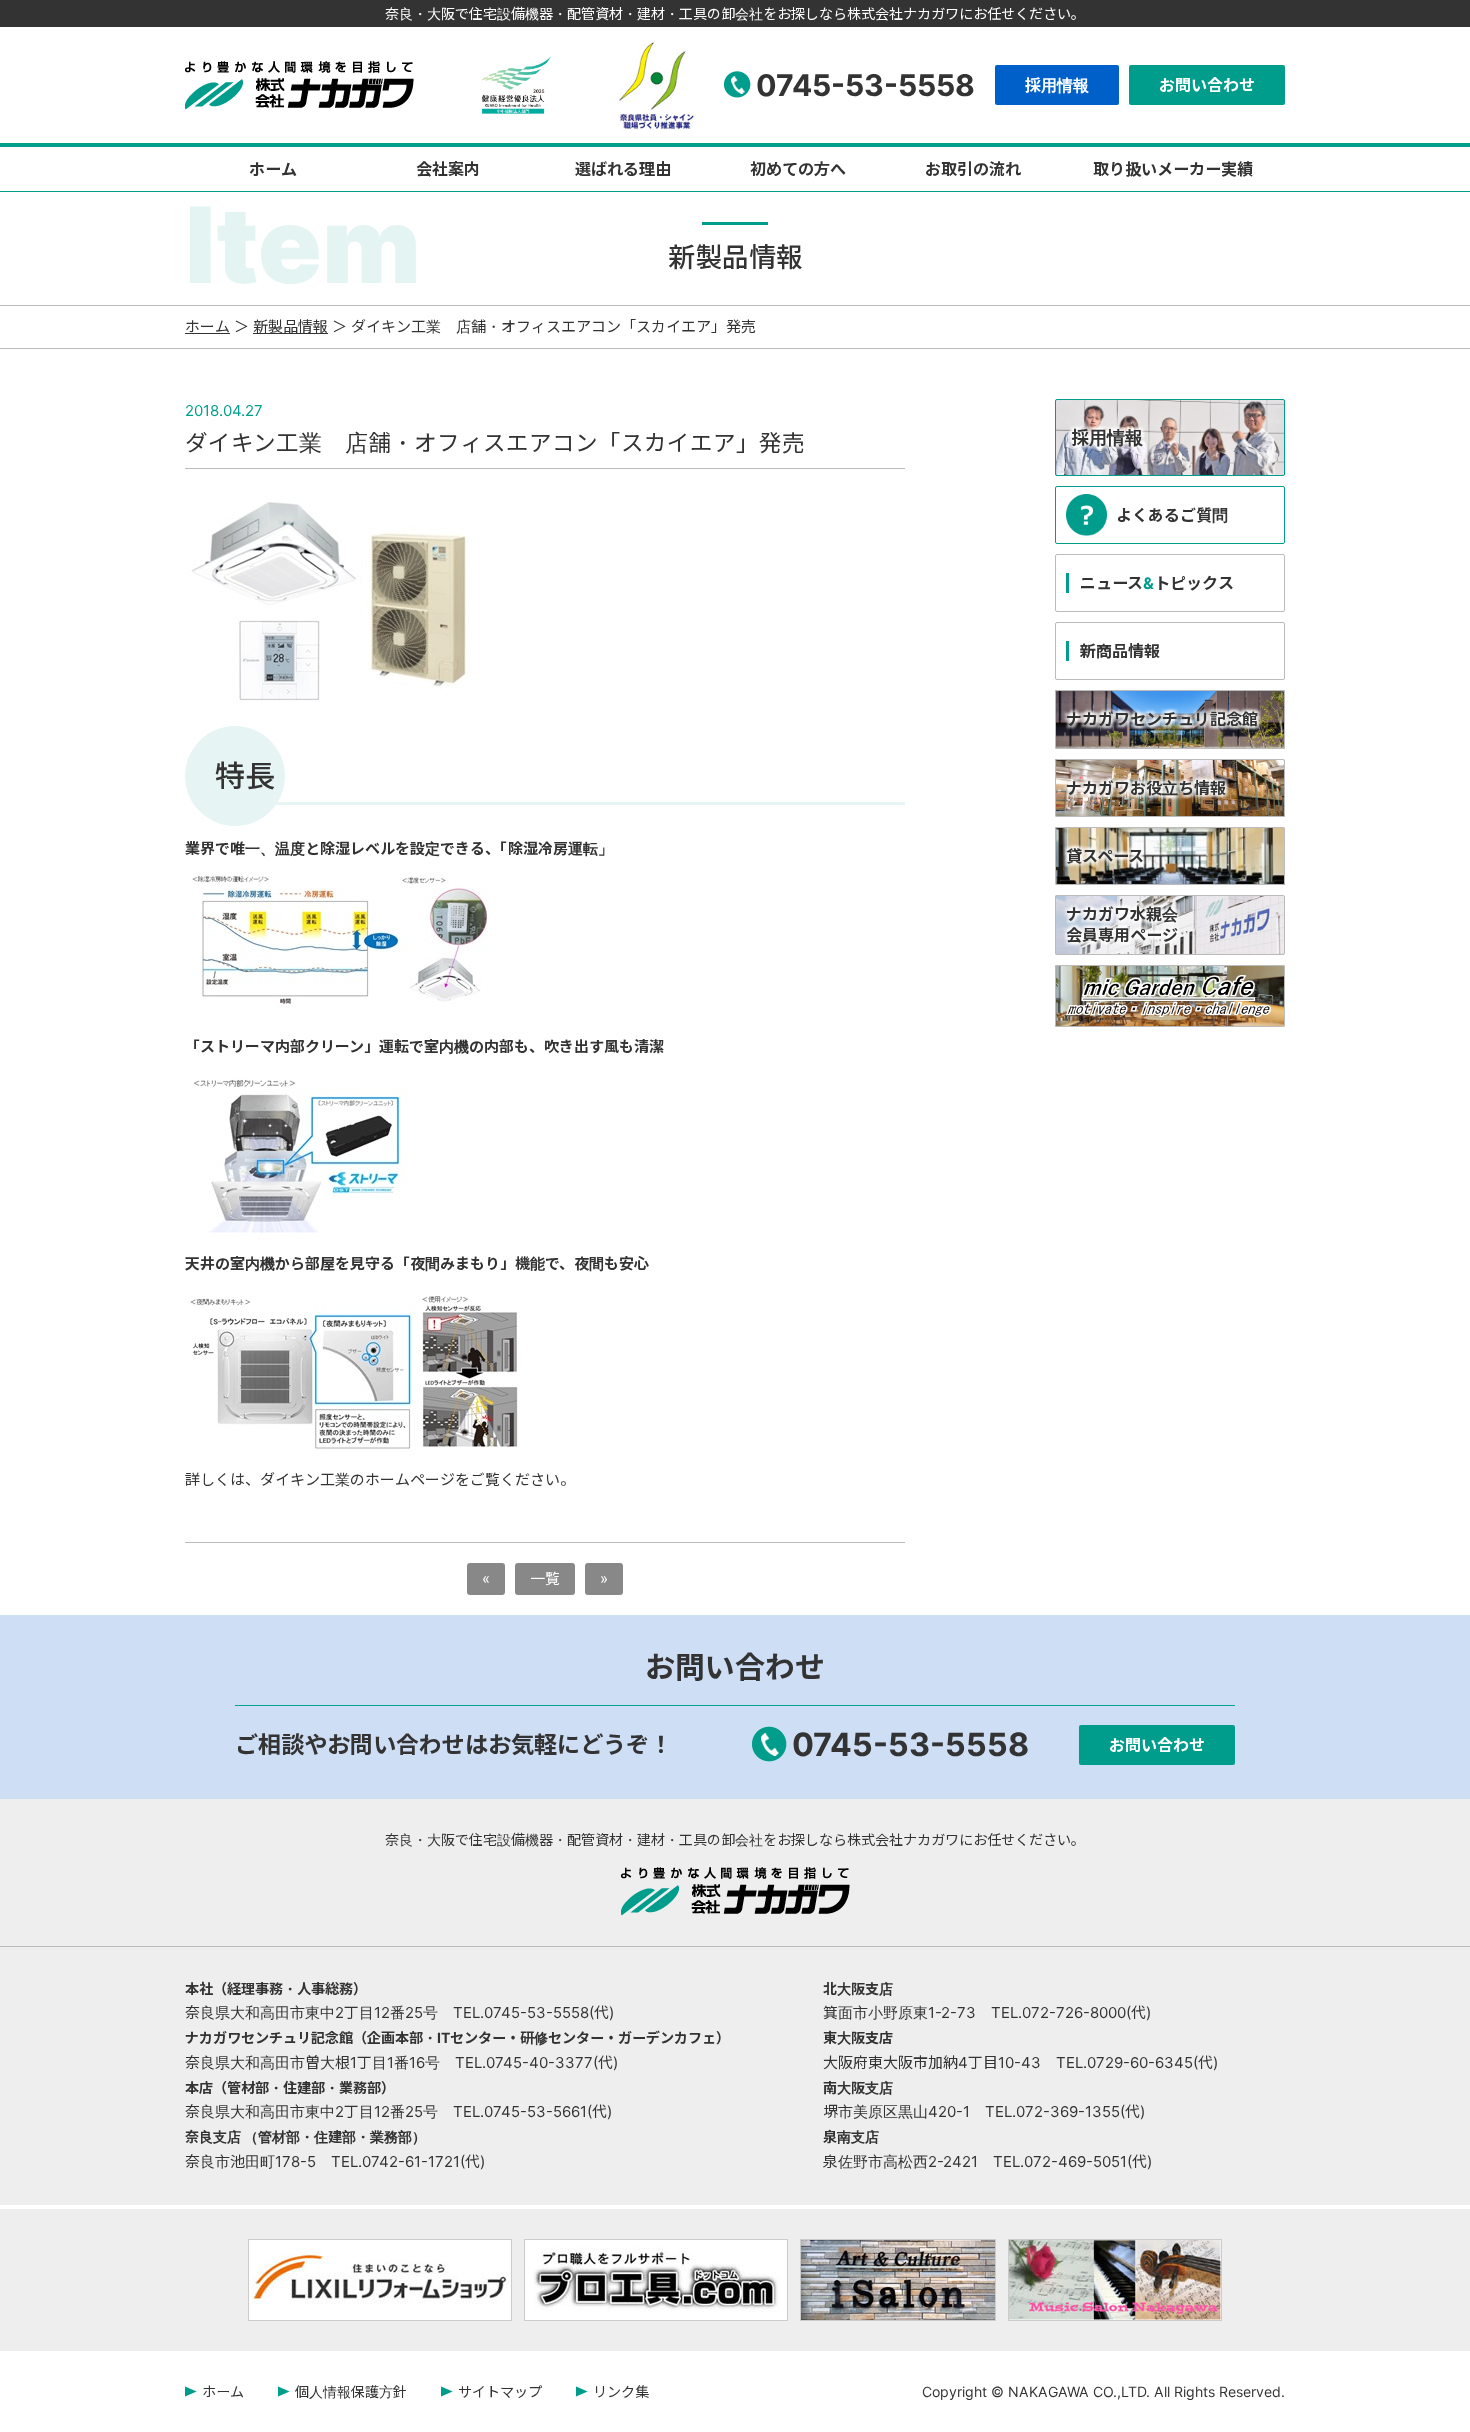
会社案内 (448, 169)
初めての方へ (798, 169)
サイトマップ (500, 2391)
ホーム (273, 169)
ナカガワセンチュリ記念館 (1162, 719)
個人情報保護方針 (351, 2391)
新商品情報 (1120, 651)
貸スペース (1105, 856)
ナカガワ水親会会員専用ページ (1122, 924)
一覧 (545, 1578)
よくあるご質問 (1172, 515)
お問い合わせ (1207, 85)
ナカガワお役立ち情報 (1146, 788)
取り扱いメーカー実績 (1173, 169)
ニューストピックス (1157, 583)
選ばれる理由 (623, 169)
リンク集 (621, 2391)
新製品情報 (290, 326)
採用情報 (1057, 85)
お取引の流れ (973, 169)
